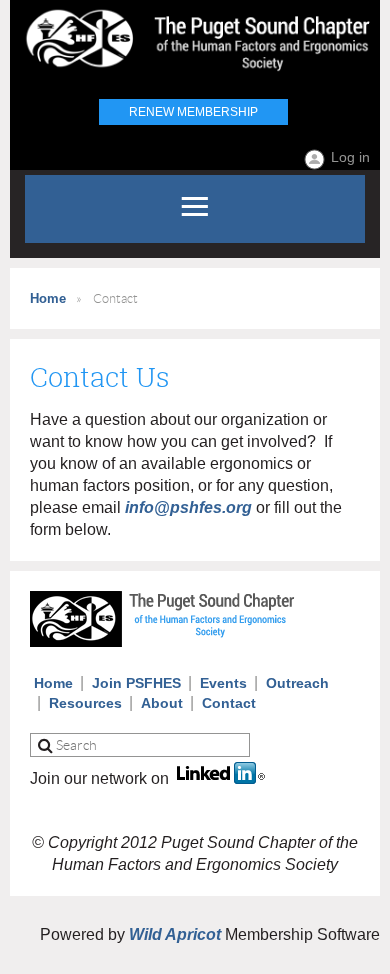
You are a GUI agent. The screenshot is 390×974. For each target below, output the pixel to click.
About (162, 703)
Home (48, 298)
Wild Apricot (175, 934)
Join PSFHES (136, 683)
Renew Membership (193, 112)
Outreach (297, 683)
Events (223, 683)
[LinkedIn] (221, 778)
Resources (85, 703)
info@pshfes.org (188, 507)
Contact (229, 703)
